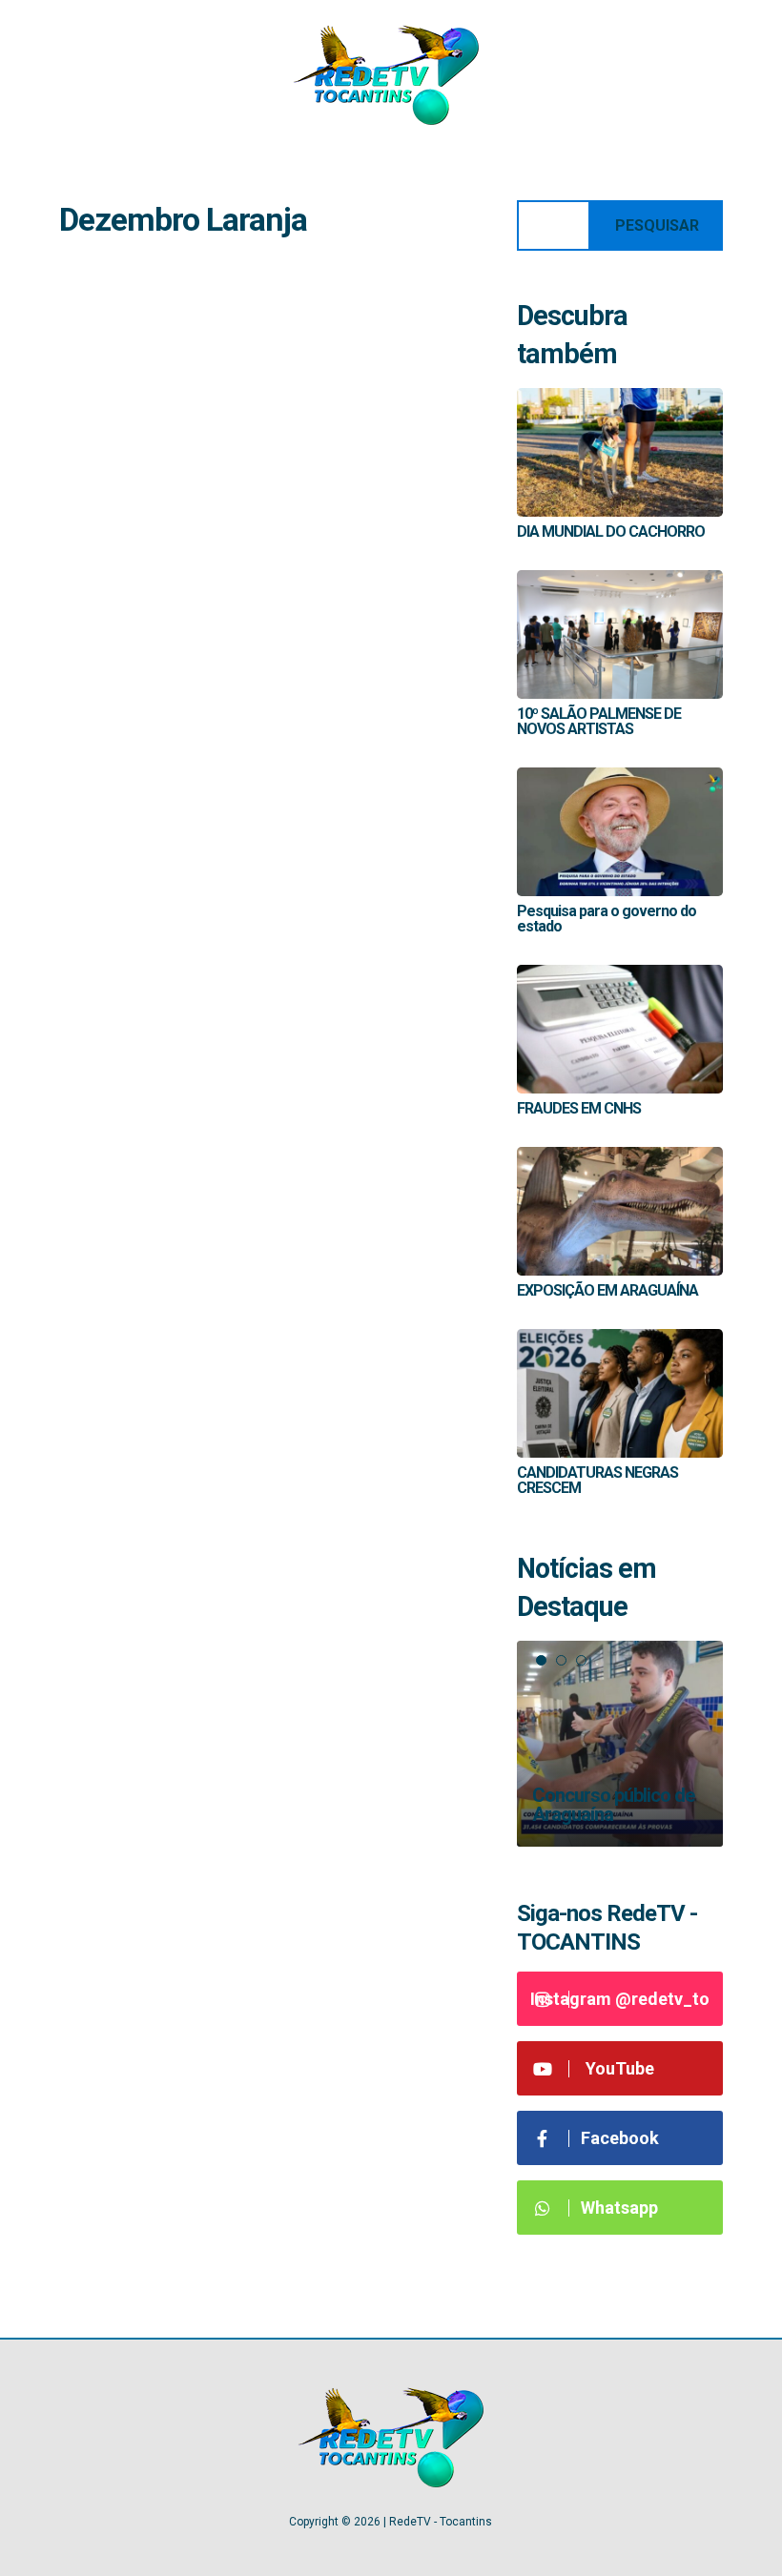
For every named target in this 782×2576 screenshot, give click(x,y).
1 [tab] (541, 1660)
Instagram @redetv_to (620, 1999)
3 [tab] (581, 1660)
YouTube (620, 2068)
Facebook (620, 2138)
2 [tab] (561, 1660)
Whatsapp (619, 2208)
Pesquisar (657, 225)
